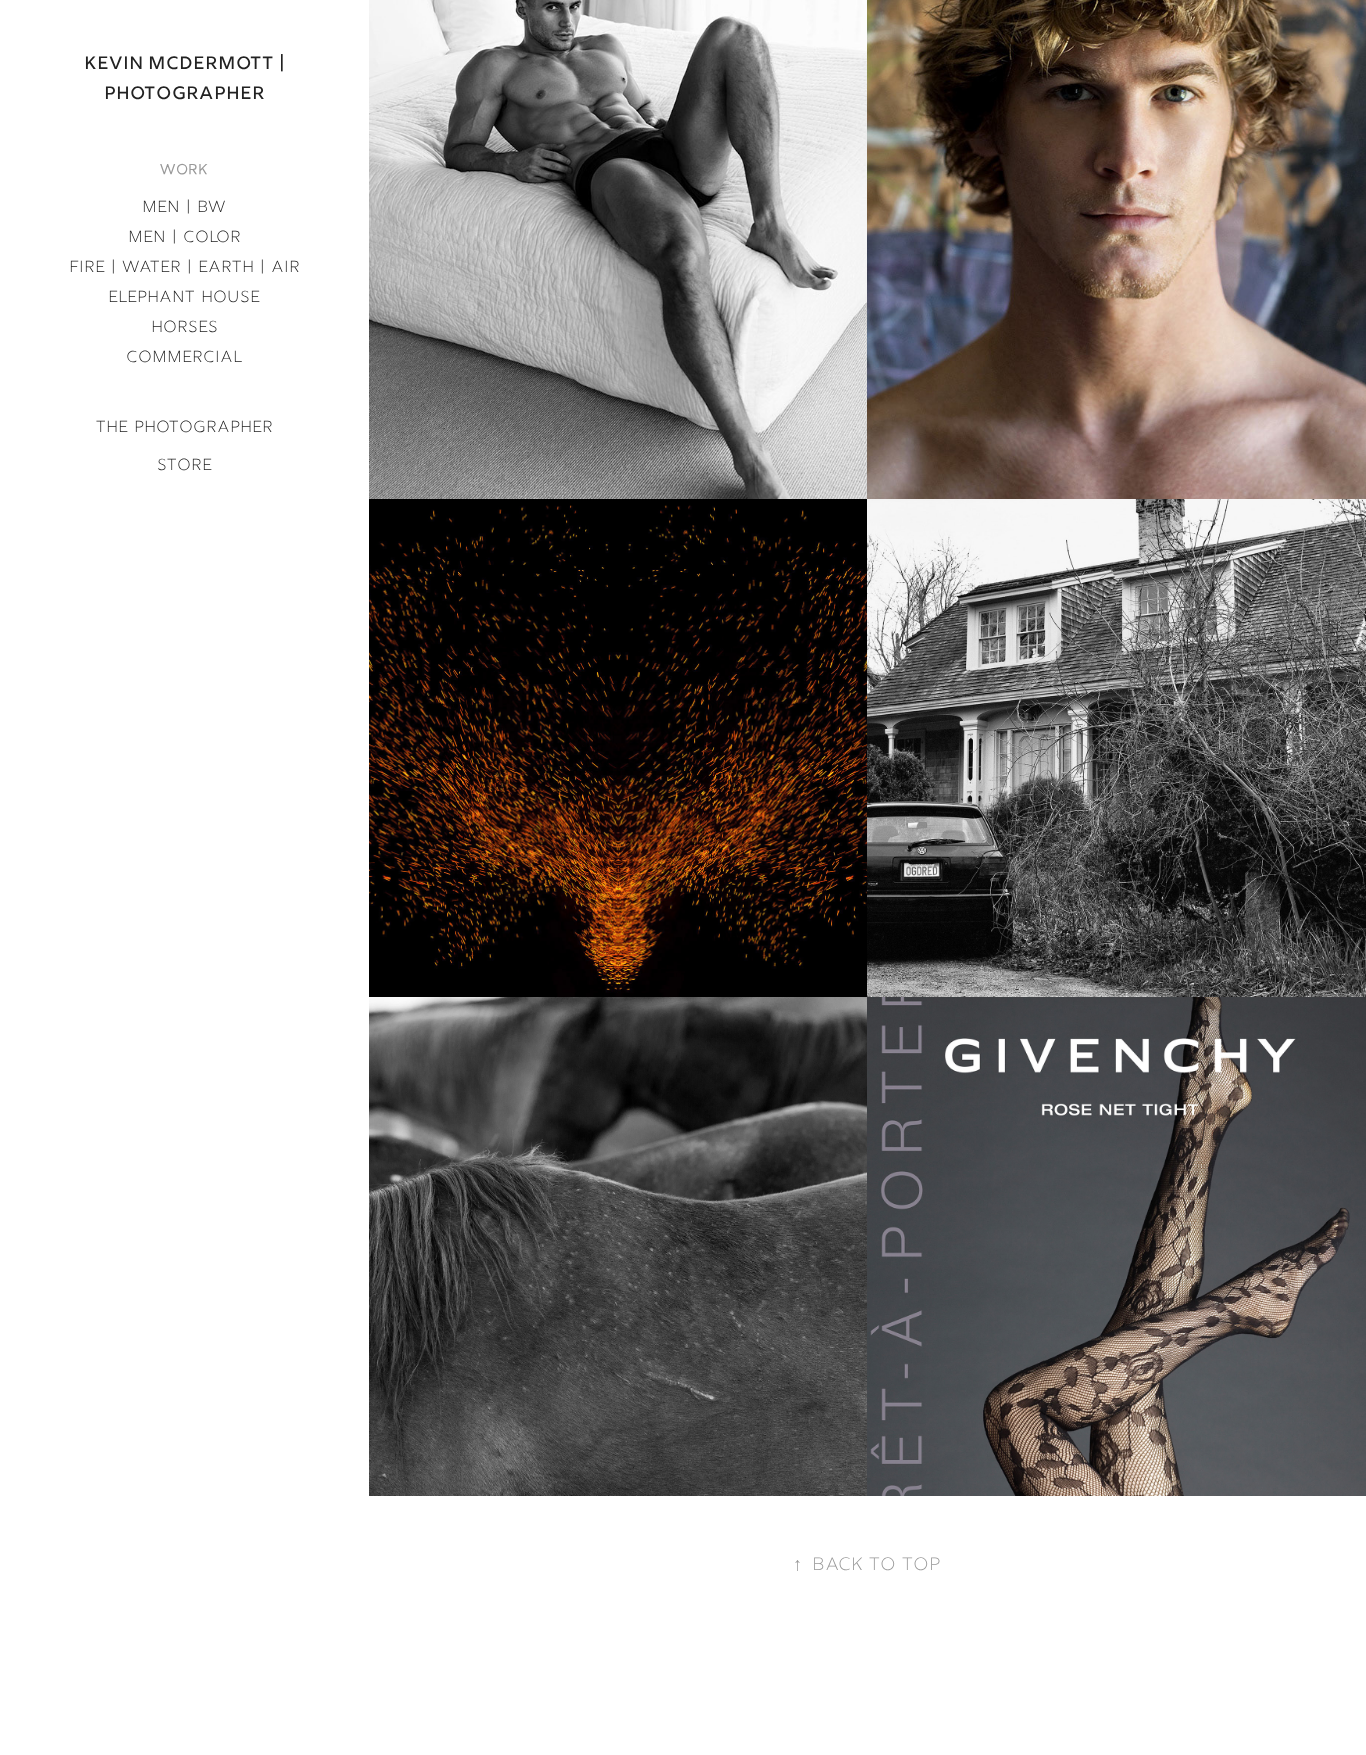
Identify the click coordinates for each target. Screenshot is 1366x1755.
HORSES (184, 328)
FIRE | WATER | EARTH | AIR (184, 268)
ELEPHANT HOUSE (184, 298)
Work (184, 170)
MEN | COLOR (184, 238)
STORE (184, 466)
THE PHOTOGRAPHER (184, 428)
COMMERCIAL (184, 358)
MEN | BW (184, 208)
